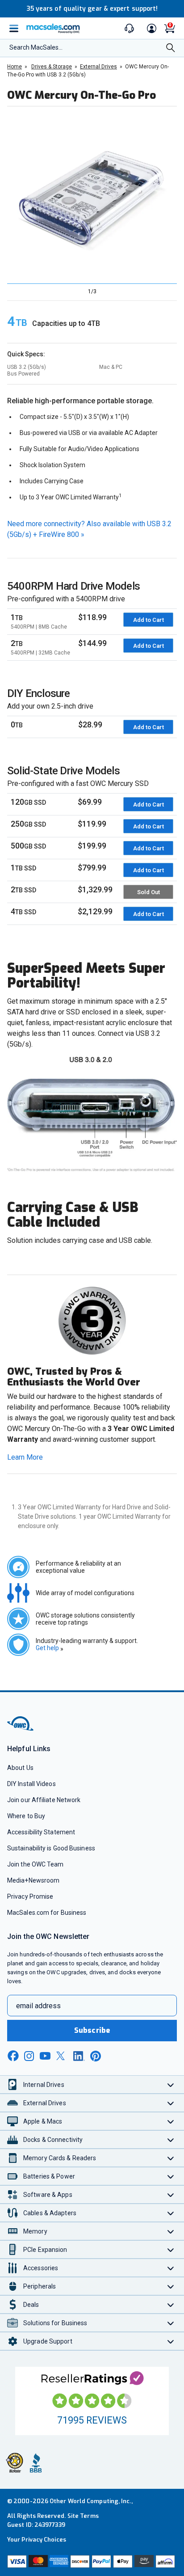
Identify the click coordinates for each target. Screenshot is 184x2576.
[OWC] (21, 1729)
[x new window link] (62, 2056)
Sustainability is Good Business (51, 1848)
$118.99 (92, 617)
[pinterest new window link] (96, 2056)
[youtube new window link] (45, 2056)
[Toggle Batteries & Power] (171, 2176)
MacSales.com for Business (47, 1913)
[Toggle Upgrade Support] (171, 2341)
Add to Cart (148, 620)
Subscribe (92, 2030)
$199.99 (92, 846)
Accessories (41, 2268)
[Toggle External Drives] (171, 2103)
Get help (50, 1648)
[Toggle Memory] (171, 2231)
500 (28, 846)
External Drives (45, 2103)
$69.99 (90, 802)
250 (28, 824)
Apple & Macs (43, 2121)
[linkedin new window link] (79, 2056)
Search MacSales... (36, 47)
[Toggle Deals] (171, 2304)
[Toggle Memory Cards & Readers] (171, 2158)
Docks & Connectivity (53, 2140)
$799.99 (92, 868)
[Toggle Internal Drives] (171, 2084)
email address (38, 2006)
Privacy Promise (30, 1896)
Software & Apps (48, 2195)
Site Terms (83, 2516)
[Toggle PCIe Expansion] (171, 2249)
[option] (89, 195)
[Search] (171, 49)
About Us (20, 1768)
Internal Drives (44, 2085)
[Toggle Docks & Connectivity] (171, 2139)
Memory (35, 2231)
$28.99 (90, 724)
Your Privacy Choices (37, 2540)
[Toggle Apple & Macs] (171, 2121)
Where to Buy (26, 1816)
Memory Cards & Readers (60, 2158)
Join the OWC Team (36, 1864)
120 (28, 802)
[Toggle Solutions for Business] (171, 2323)
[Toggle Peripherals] (171, 2286)
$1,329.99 (95, 889)
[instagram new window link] (29, 2056)
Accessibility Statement (41, 1832)
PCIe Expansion (45, 2250)
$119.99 (92, 824)
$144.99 (92, 643)
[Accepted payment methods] (92, 2561)
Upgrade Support (48, 2341)
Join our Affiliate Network (44, 1800)
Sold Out (148, 892)
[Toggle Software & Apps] (171, 2194)
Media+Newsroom (33, 1880)
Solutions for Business (55, 2323)
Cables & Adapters (50, 2213)
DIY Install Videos (31, 1784)
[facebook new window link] (13, 2056)
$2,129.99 (95, 911)
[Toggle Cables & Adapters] (171, 2213)
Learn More (25, 1457)
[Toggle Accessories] (171, 2268)
